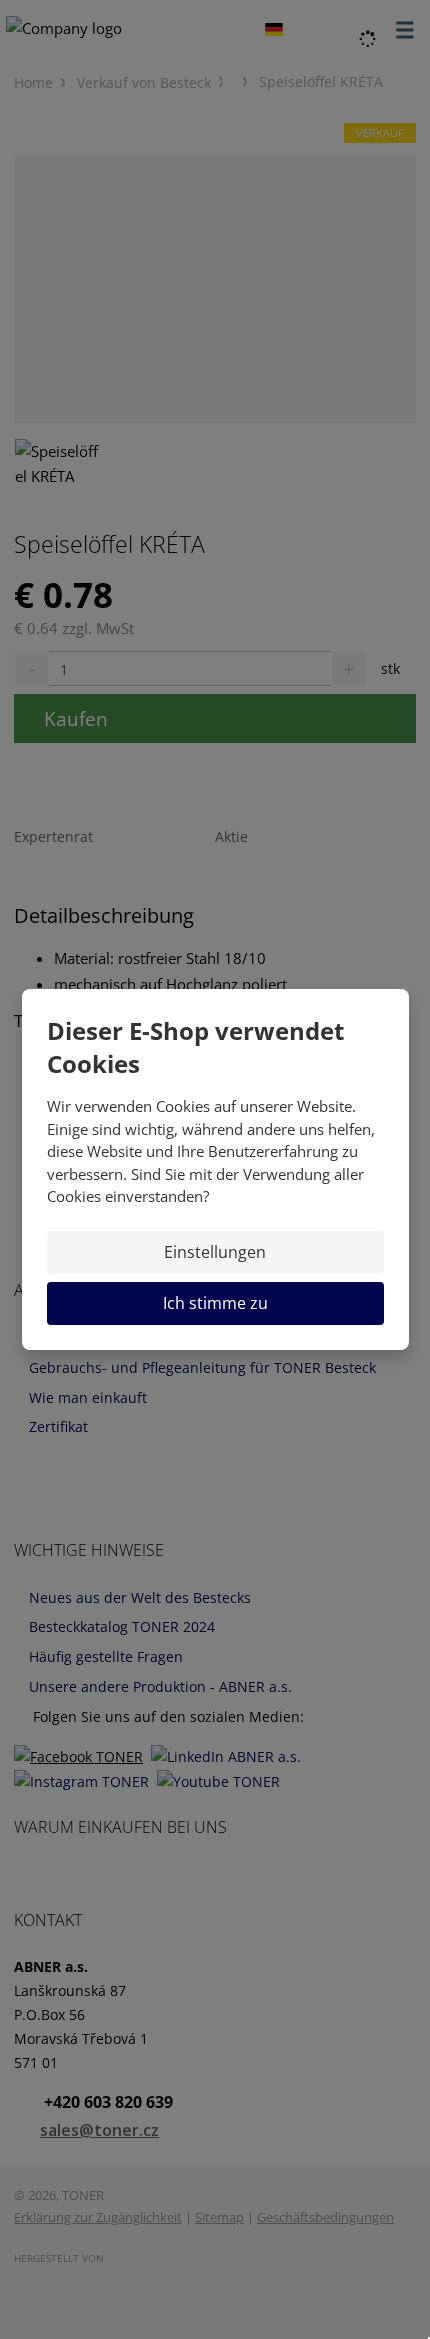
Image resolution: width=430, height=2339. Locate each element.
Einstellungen (215, 1252)
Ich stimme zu (215, 1303)
